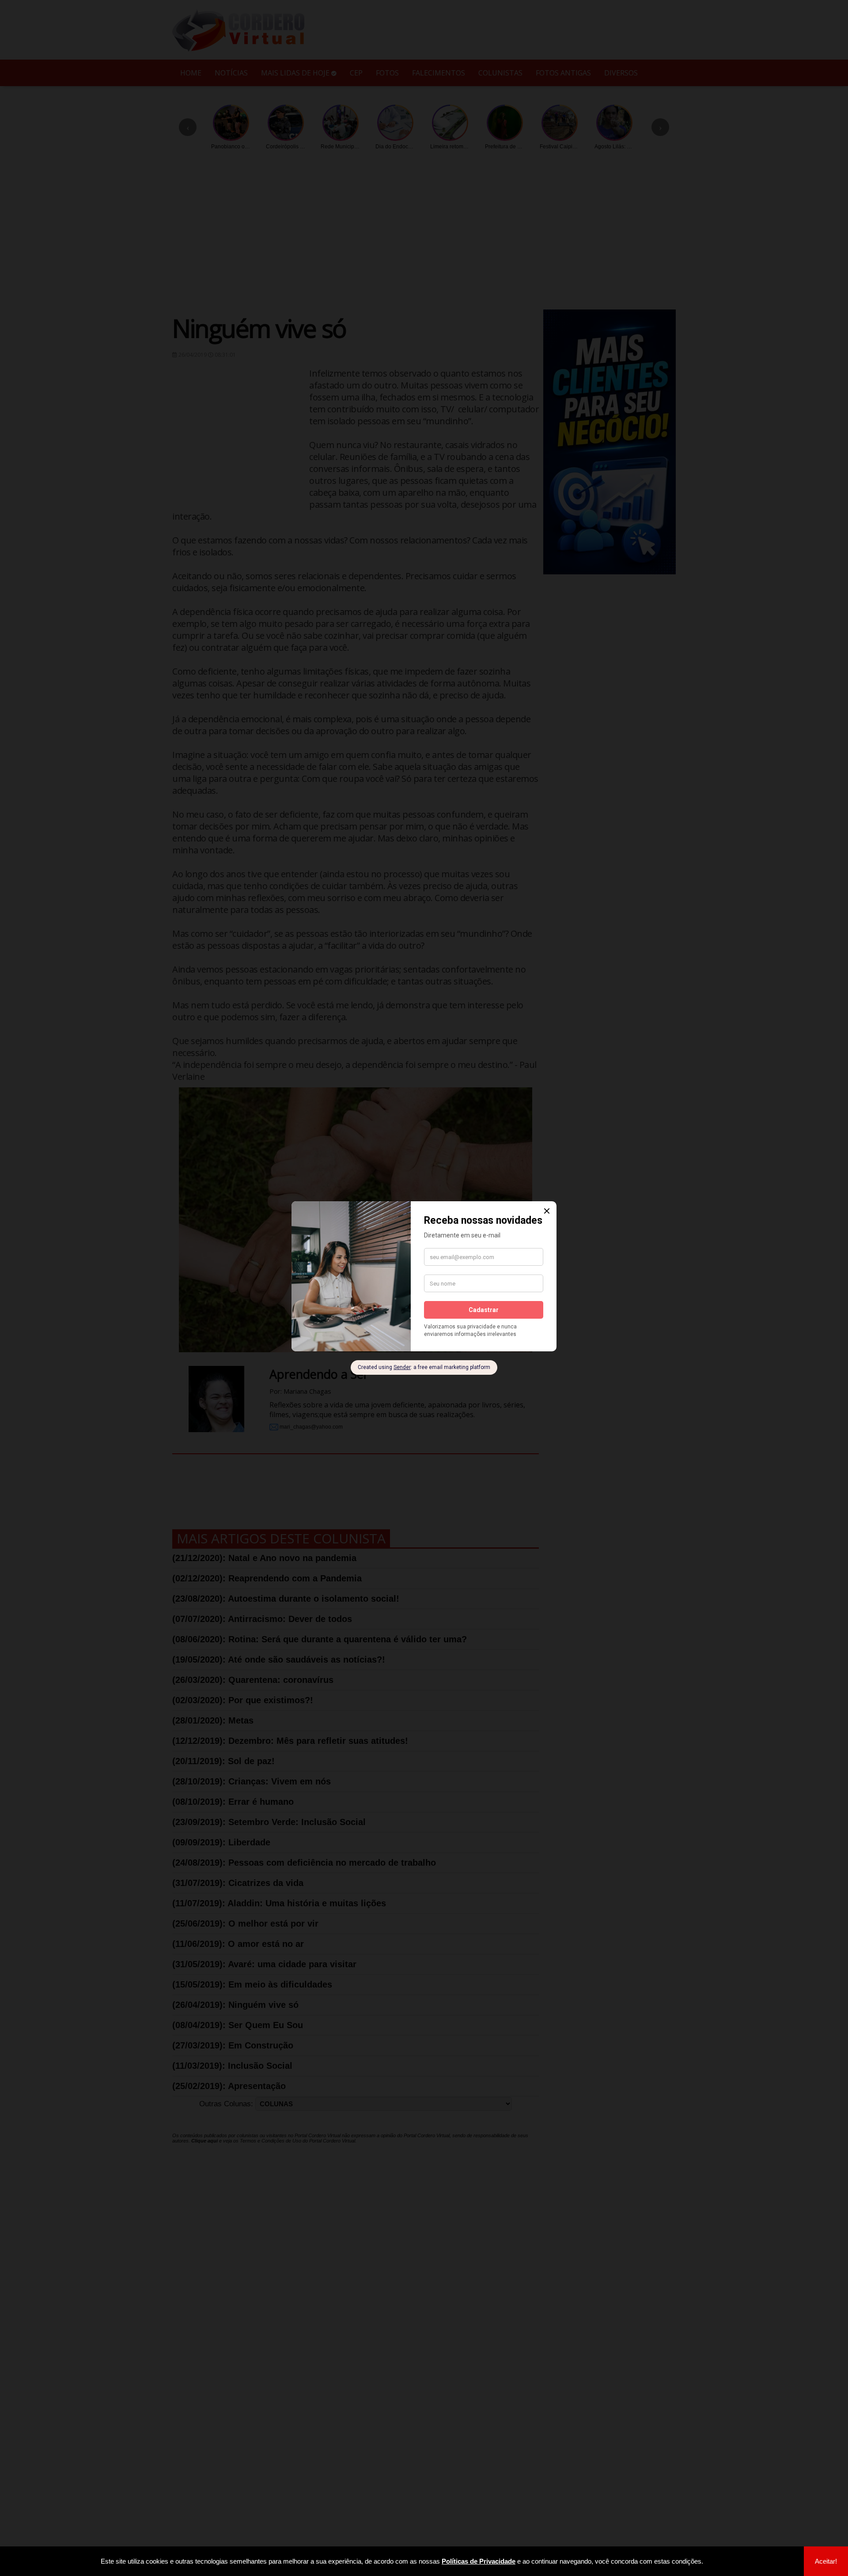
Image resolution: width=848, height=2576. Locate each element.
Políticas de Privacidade (479, 2561)
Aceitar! (826, 2561)
